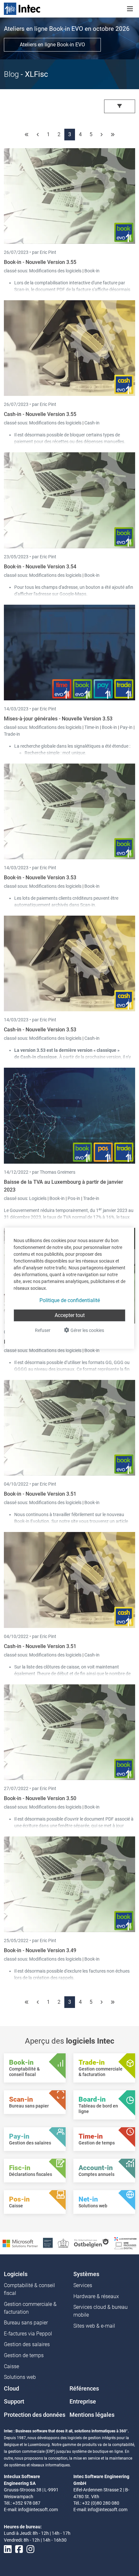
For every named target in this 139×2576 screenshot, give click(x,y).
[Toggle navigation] (130, 9)
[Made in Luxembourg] (63, 2243)
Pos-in (74, 1198)
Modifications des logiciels (56, 271)
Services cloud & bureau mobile (101, 2311)
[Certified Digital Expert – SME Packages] (125, 2243)
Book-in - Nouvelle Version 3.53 (40, 878)
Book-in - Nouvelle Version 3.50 (40, 1798)
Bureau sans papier (26, 2323)
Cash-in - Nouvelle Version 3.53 (40, 1030)
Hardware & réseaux (96, 2296)
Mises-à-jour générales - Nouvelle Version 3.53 (58, 719)
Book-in (92, 271)
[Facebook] (19, 2549)
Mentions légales (92, 2415)
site (74, 1521)
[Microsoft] (20, 2243)
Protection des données (35, 2415)
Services (83, 2285)
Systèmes (86, 2274)
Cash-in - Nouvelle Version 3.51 (40, 1646)
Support (14, 2402)
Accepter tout (70, 1315)
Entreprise (83, 2402)
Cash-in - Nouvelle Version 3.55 (40, 414)
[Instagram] (30, 2549)
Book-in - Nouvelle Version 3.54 (40, 567)
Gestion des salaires (27, 2344)
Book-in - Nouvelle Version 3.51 (40, 1494)
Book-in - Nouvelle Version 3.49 (40, 1950)
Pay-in (126, 727)
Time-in (92, 727)
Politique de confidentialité (70, 1300)
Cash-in (92, 423)
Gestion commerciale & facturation (30, 2308)
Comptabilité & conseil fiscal (29, 2289)
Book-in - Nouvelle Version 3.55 (40, 262)
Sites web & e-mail (94, 2326)
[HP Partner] (48, 2243)
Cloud (11, 2389)
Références (84, 2389)
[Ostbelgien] (92, 2243)
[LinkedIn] (8, 2549)
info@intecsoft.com (38, 2510)
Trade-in (12, 734)
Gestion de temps (24, 2355)
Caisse (11, 2366)
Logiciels (38, 1198)
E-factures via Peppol (28, 2334)
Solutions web (20, 2377)
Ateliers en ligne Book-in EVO (52, 45)
